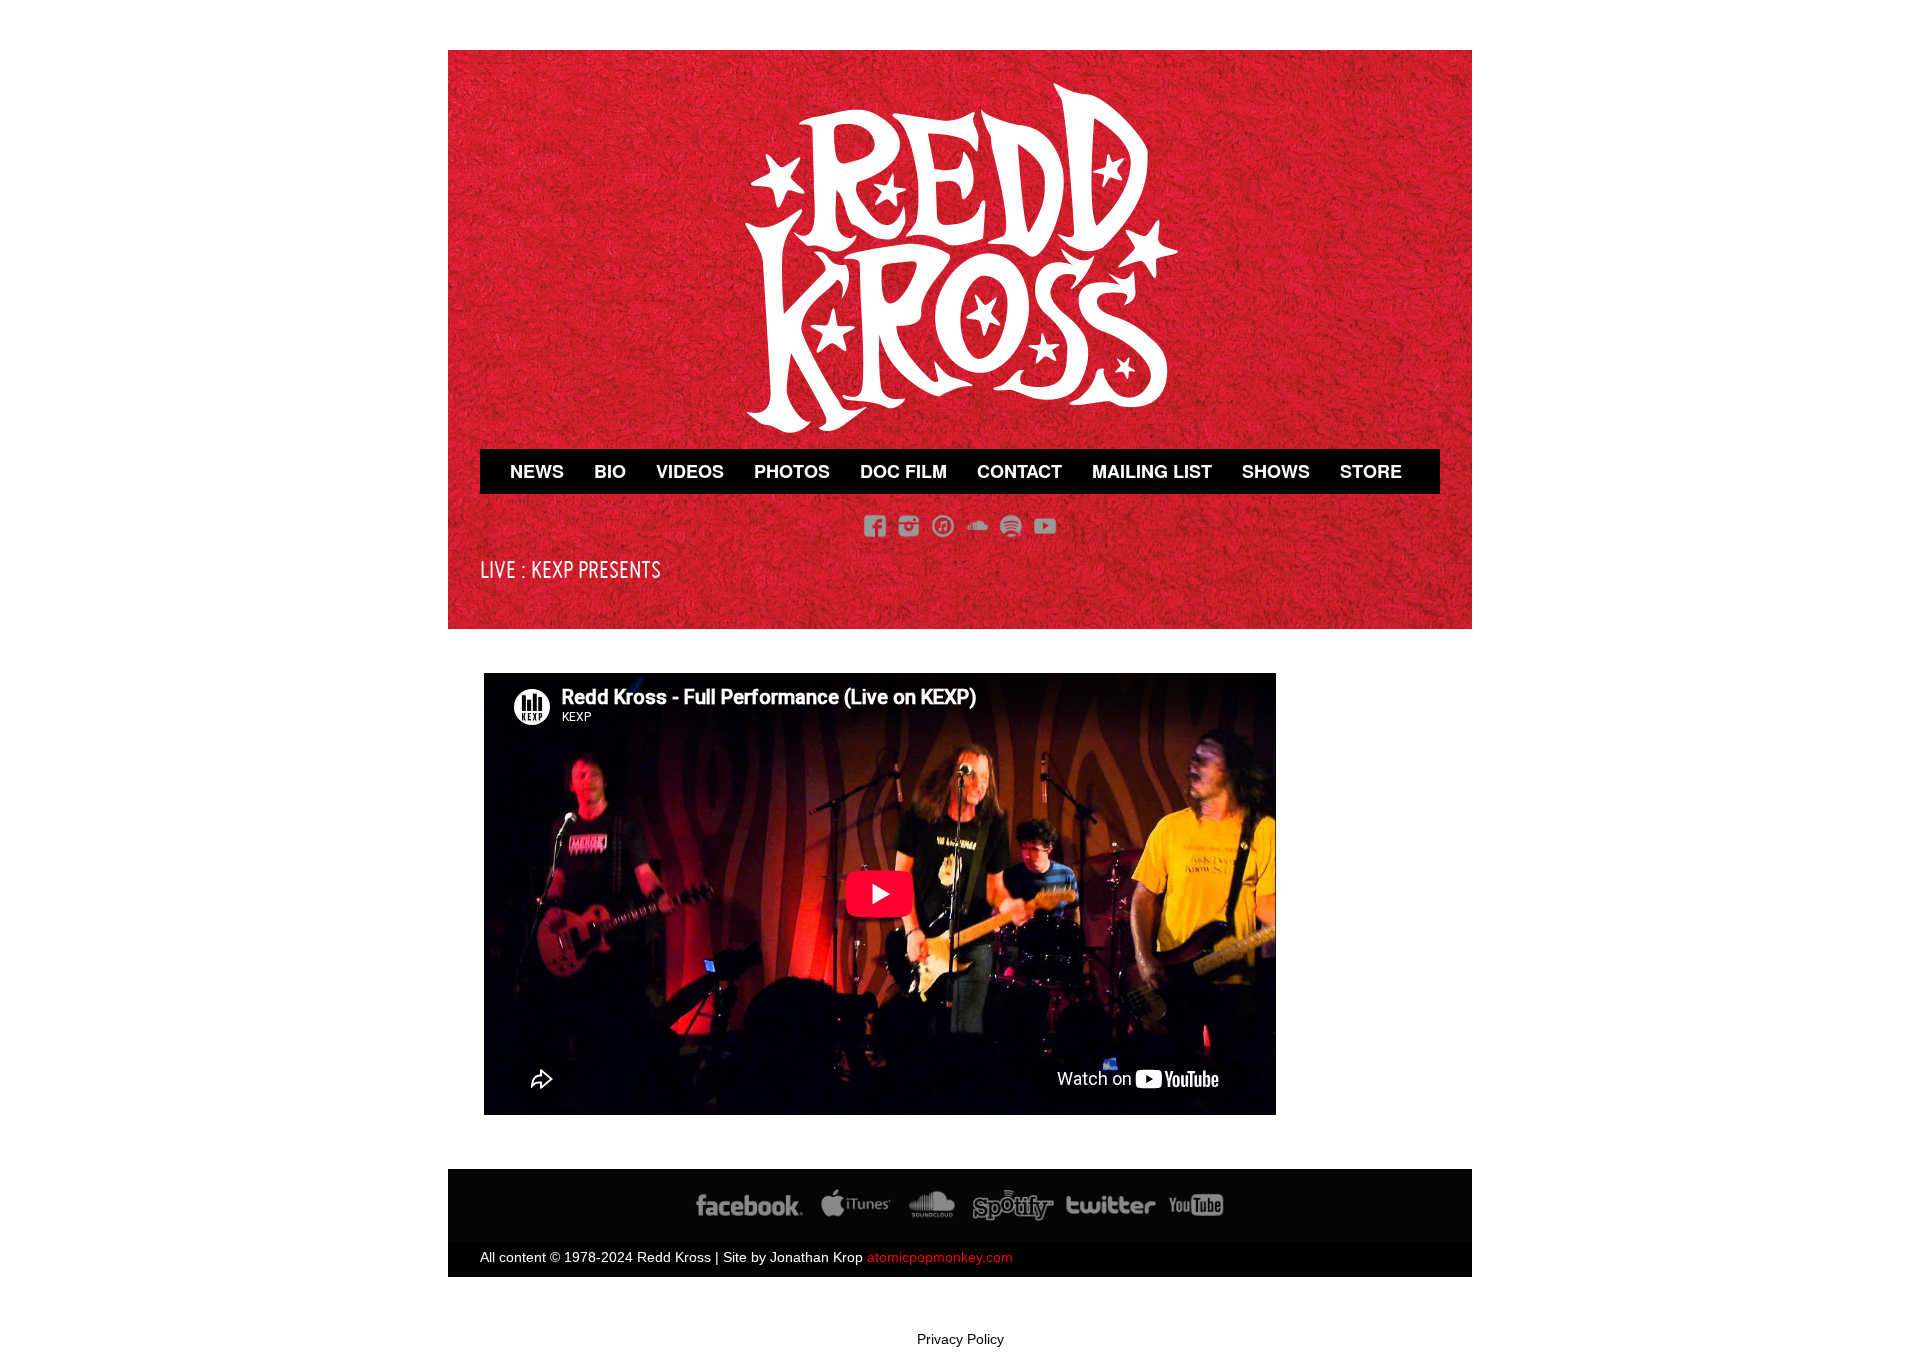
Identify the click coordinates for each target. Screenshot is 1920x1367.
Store (1371, 471)
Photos (792, 471)
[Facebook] (875, 526)
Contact (1019, 471)
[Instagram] (909, 526)
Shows (1276, 471)
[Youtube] (1045, 526)
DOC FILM (903, 471)
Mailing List (1152, 471)
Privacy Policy (960, 1339)
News (537, 471)
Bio (610, 471)
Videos (690, 471)
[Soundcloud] (977, 526)
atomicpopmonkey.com (940, 1257)
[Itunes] (943, 526)
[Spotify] (1011, 526)
